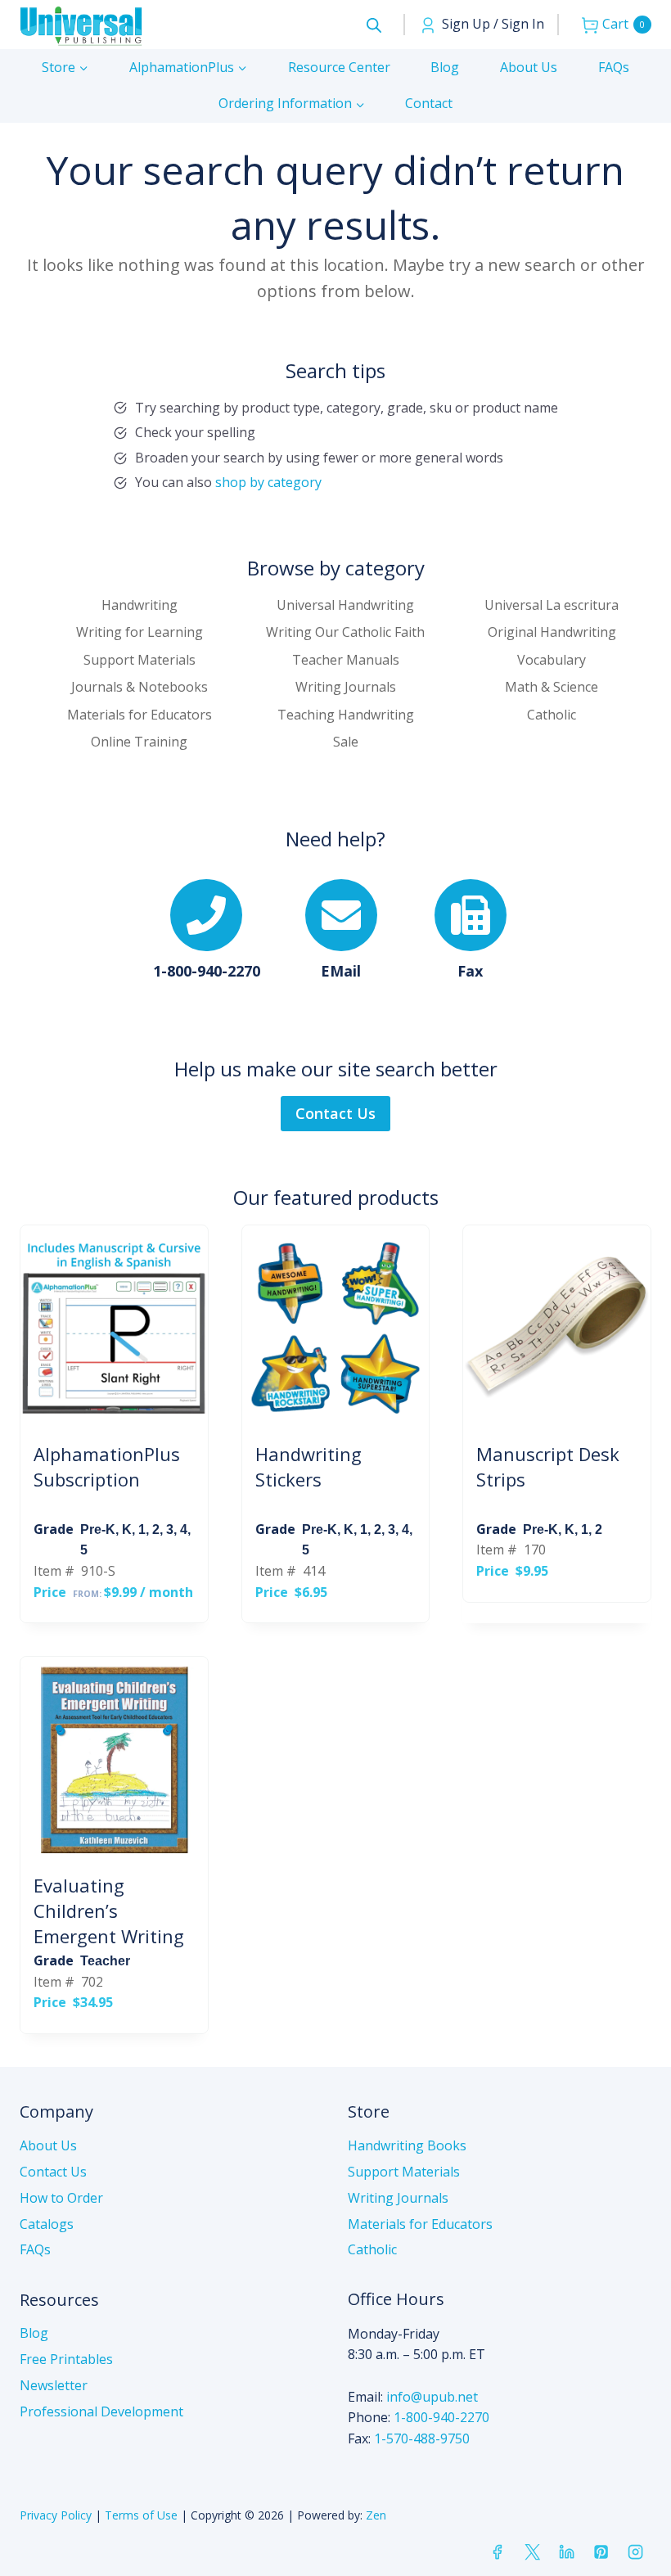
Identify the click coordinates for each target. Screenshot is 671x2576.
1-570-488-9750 (422, 2438)
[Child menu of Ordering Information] (292, 104)
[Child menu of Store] (65, 68)
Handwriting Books (407, 2145)
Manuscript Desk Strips (548, 1466)
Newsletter (54, 2385)
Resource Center (339, 67)
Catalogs (47, 2224)
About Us (529, 67)
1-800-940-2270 (441, 2417)
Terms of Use (141, 2515)
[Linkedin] (566, 2552)
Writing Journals (398, 2198)
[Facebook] (498, 2552)
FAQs (614, 67)
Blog (445, 67)
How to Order (61, 2198)
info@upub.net (432, 2397)
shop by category (268, 482)
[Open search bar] (374, 25)
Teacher (105, 1961)
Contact (429, 103)
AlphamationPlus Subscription (107, 1466)
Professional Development (101, 2411)
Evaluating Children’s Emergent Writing (109, 1911)
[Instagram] (636, 2552)
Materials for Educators (420, 2224)
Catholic (372, 2249)
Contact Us (53, 2172)
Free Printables (66, 2359)
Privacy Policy (56, 2515)
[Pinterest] (601, 2552)
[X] (532, 2552)
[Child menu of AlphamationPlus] (188, 68)
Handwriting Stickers (308, 1466)
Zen (376, 2515)
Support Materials (404, 2172)
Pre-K (98, 1529)
